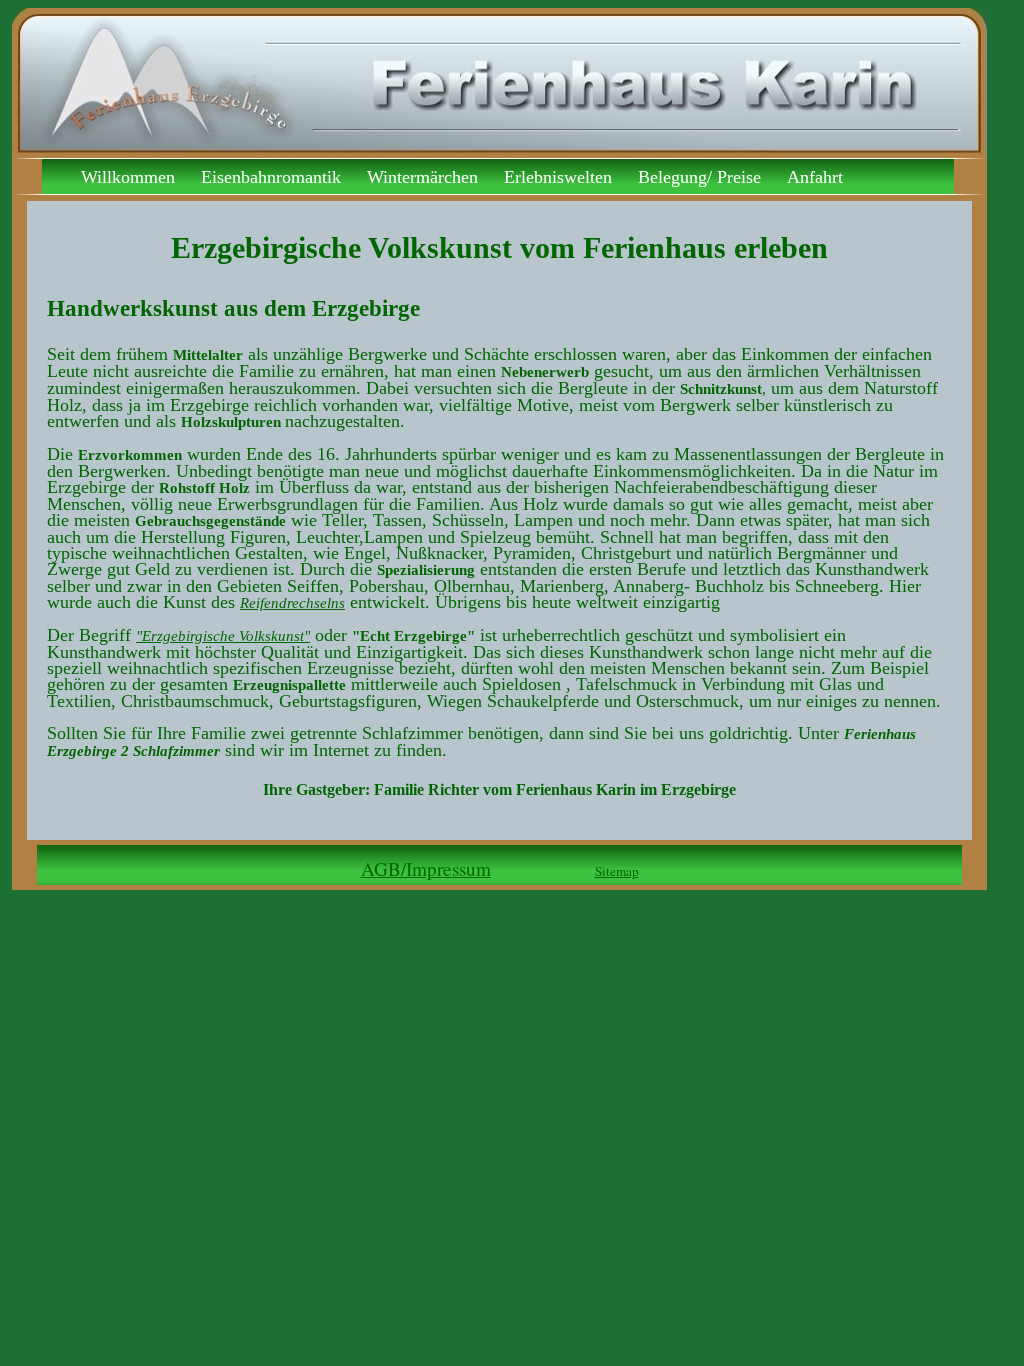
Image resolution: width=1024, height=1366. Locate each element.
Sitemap (617, 871)
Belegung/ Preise (699, 175)
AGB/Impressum (426, 868)
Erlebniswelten (558, 175)
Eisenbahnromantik (271, 175)
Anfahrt (815, 175)
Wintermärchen (422, 175)
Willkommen (128, 175)
